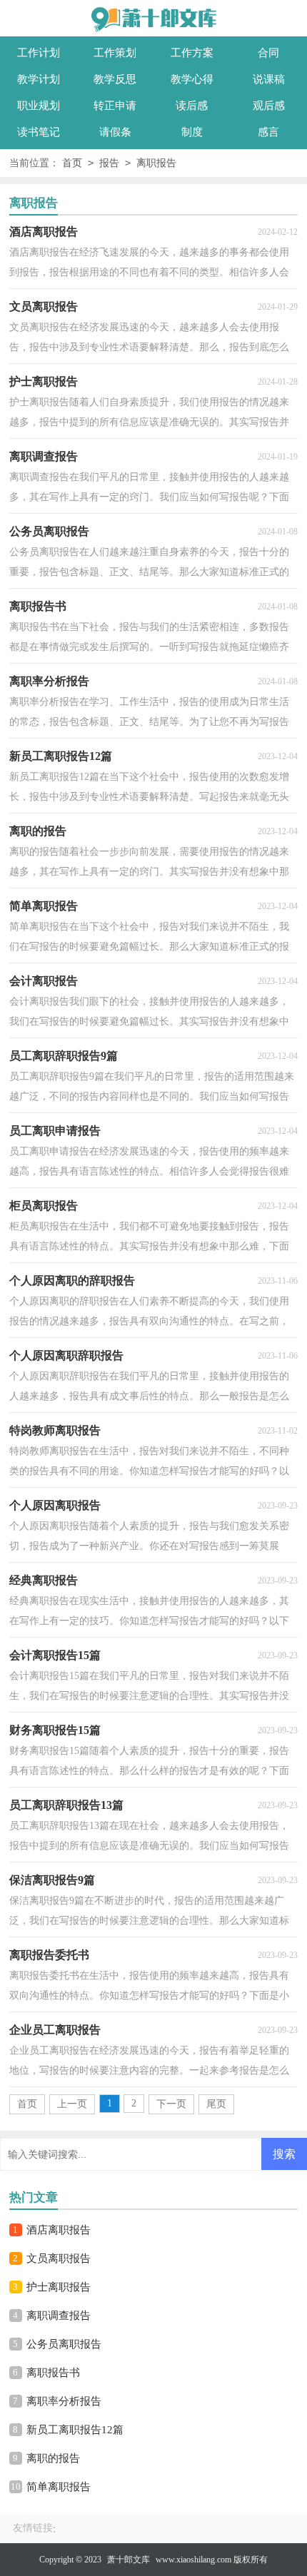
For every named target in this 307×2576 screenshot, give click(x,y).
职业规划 (39, 106)
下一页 (171, 2104)
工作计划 (39, 53)
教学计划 (39, 79)
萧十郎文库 (129, 2560)
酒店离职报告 (59, 2230)
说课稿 (269, 79)
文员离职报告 (59, 2258)
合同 (268, 53)
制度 (192, 132)
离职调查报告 (59, 2316)
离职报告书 (53, 2373)
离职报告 (156, 163)
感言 (268, 132)
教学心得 (192, 79)
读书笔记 (39, 132)
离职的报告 (53, 2458)
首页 (72, 163)
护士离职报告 (59, 2287)
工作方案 (192, 53)
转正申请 (115, 106)
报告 (109, 163)
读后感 (192, 106)
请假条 (115, 132)
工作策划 (115, 53)
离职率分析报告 (64, 2401)
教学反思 (115, 79)
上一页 (72, 2104)
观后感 (269, 106)
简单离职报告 (59, 2487)
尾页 (216, 2104)
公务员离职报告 (64, 2344)
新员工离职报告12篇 (75, 2430)
